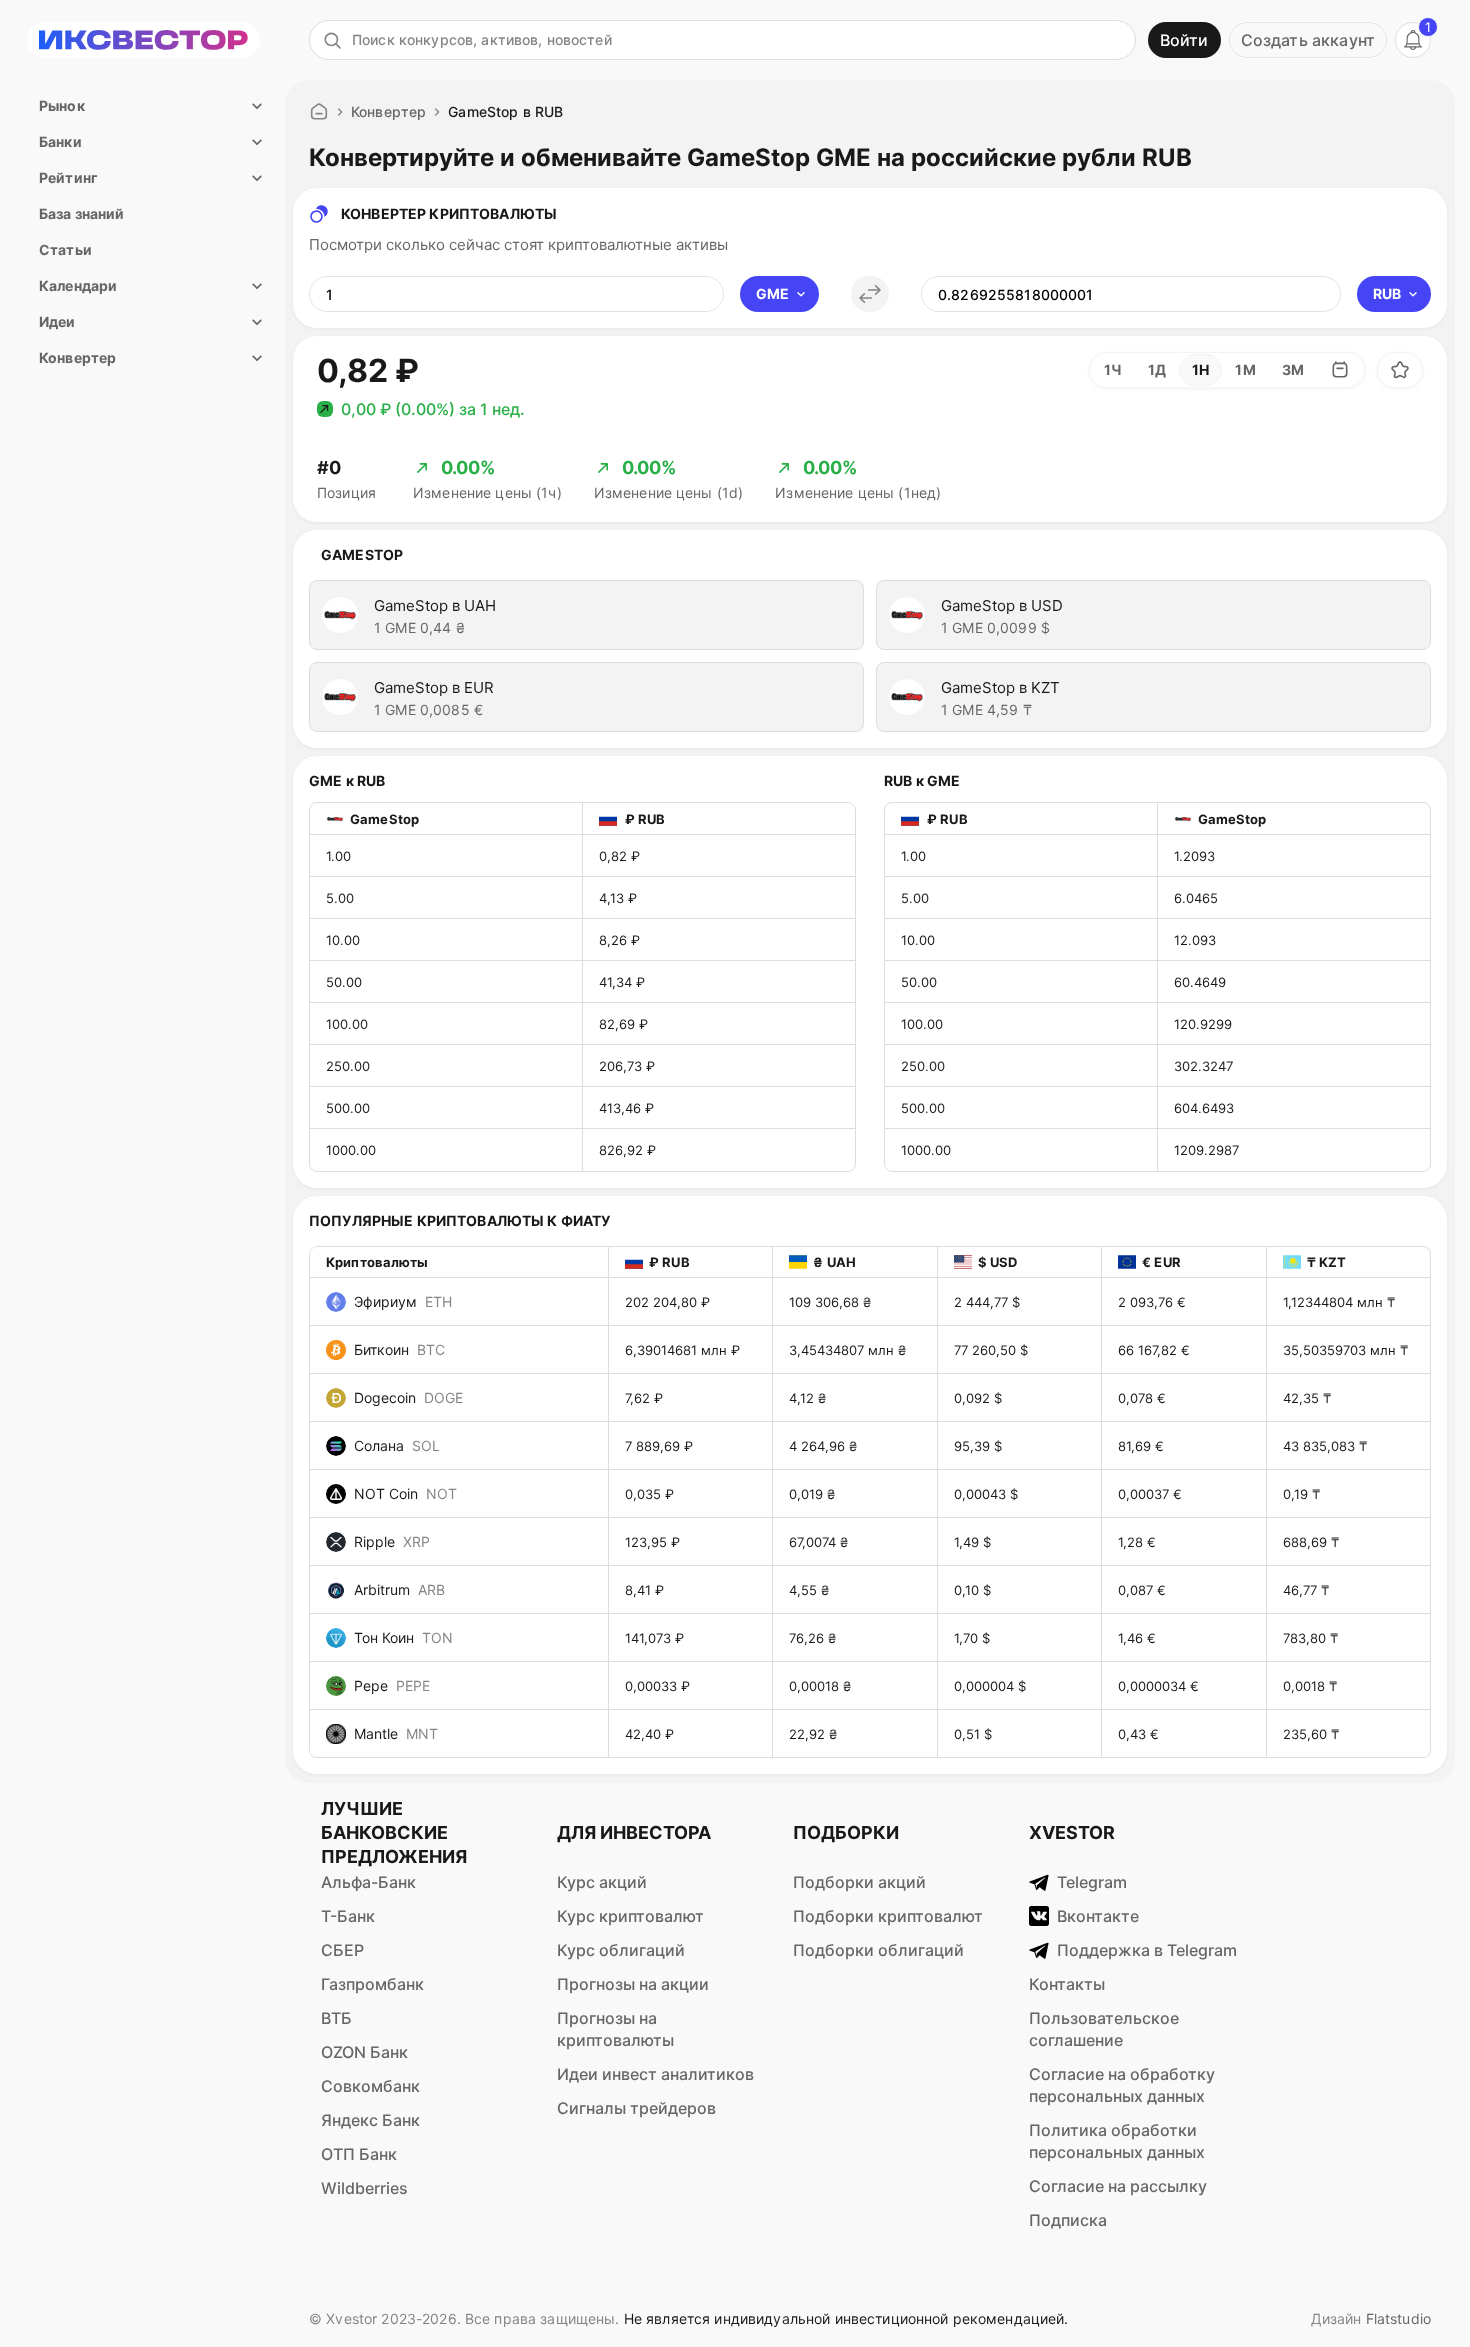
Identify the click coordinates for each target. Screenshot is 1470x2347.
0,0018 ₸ (1310, 1686)
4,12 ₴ (807, 1398)
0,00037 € (1150, 1494)
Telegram (1092, 1882)
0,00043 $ (986, 1494)
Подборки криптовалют (888, 1916)
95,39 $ (978, 1446)
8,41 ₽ (644, 1590)
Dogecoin (408, 1397)
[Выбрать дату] (1340, 370)
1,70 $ (972, 1638)
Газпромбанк (372, 1984)
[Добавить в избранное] (1400, 370)
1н (1200, 369)
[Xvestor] (143, 40)
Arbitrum (399, 1589)
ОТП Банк (359, 2154)
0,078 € (1142, 1398)
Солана (397, 1445)
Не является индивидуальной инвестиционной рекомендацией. (846, 2318)
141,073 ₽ (654, 1638)
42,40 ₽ (649, 1734)
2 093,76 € (1152, 1302)
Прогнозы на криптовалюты (615, 2029)
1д (1157, 369)
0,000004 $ (990, 1686)
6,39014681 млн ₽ (682, 1350)
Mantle (396, 1733)
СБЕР (342, 1950)
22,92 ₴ (813, 1734)
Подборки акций (859, 1882)
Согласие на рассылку (1118, 2186)
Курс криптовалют (630, 1916)
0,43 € (1138, 1734)
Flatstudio (1398, 2318)
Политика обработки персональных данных (1117, 2141)
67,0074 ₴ (818, 1542)
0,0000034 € (1158, 1686)
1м (1245, 369)
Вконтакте (1098, 1916)
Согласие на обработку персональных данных (1122, 2085)
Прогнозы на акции (633, 1984)
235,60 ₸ (1311, 1734)
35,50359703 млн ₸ (1345, 1350)
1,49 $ (972, 1542)
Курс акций (602, 1882)
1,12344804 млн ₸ (1339, 1302)
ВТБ (336, 2018)
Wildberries (364, 2188)
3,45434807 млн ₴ (847, 1350)
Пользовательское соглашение (1104, 2029)
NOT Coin (405, 1493)
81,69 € (1141, 1446)
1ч (1113, 369)
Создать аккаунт (1308, 40)
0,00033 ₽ (657, 1686)
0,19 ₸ (1301, 1494)
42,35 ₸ (1307, 1398)
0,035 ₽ (649, 1494)
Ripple (392, 1541)
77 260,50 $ (991, 1350)
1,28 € (1137, 1542)
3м (1293, 369)
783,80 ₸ (1310, 1638)
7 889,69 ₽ (659, 1446)
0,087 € (1142, 1590)
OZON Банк (364, 2052)
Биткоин (399, 1349)
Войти (1184, 40)
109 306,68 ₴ (830, 1302)
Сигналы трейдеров (636, 2108)
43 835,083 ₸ (1325, 1446)
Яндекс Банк (370, 2120)
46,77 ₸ (1306, 1590)
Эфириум (403, 1301)
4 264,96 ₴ (823, 1446)
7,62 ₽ (644, 1398)
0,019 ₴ (812, 1494)
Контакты (1067, 1984)
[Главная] (319, 112)
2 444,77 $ (987, 1302)
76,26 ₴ (812, 1638)
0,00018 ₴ (820, 1686)
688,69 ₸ (1311, 1542)
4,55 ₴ (809, 1590)
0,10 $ (972, 1590)
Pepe (392, 1685)
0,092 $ (978, 1398)
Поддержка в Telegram (1147, 1950)
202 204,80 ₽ (667, 1302)
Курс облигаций (621, 1950)
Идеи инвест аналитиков (655, 2074)
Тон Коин (403, 1637)
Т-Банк (348, 1916)
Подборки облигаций (878, 1950)
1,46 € (1137, 1638)
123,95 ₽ (652, 1542)
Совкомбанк (370, 2086)
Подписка (1068, 2220)
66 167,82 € (1154, 1350)
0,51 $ (973, 1734)
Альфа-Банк (368, 1882)
